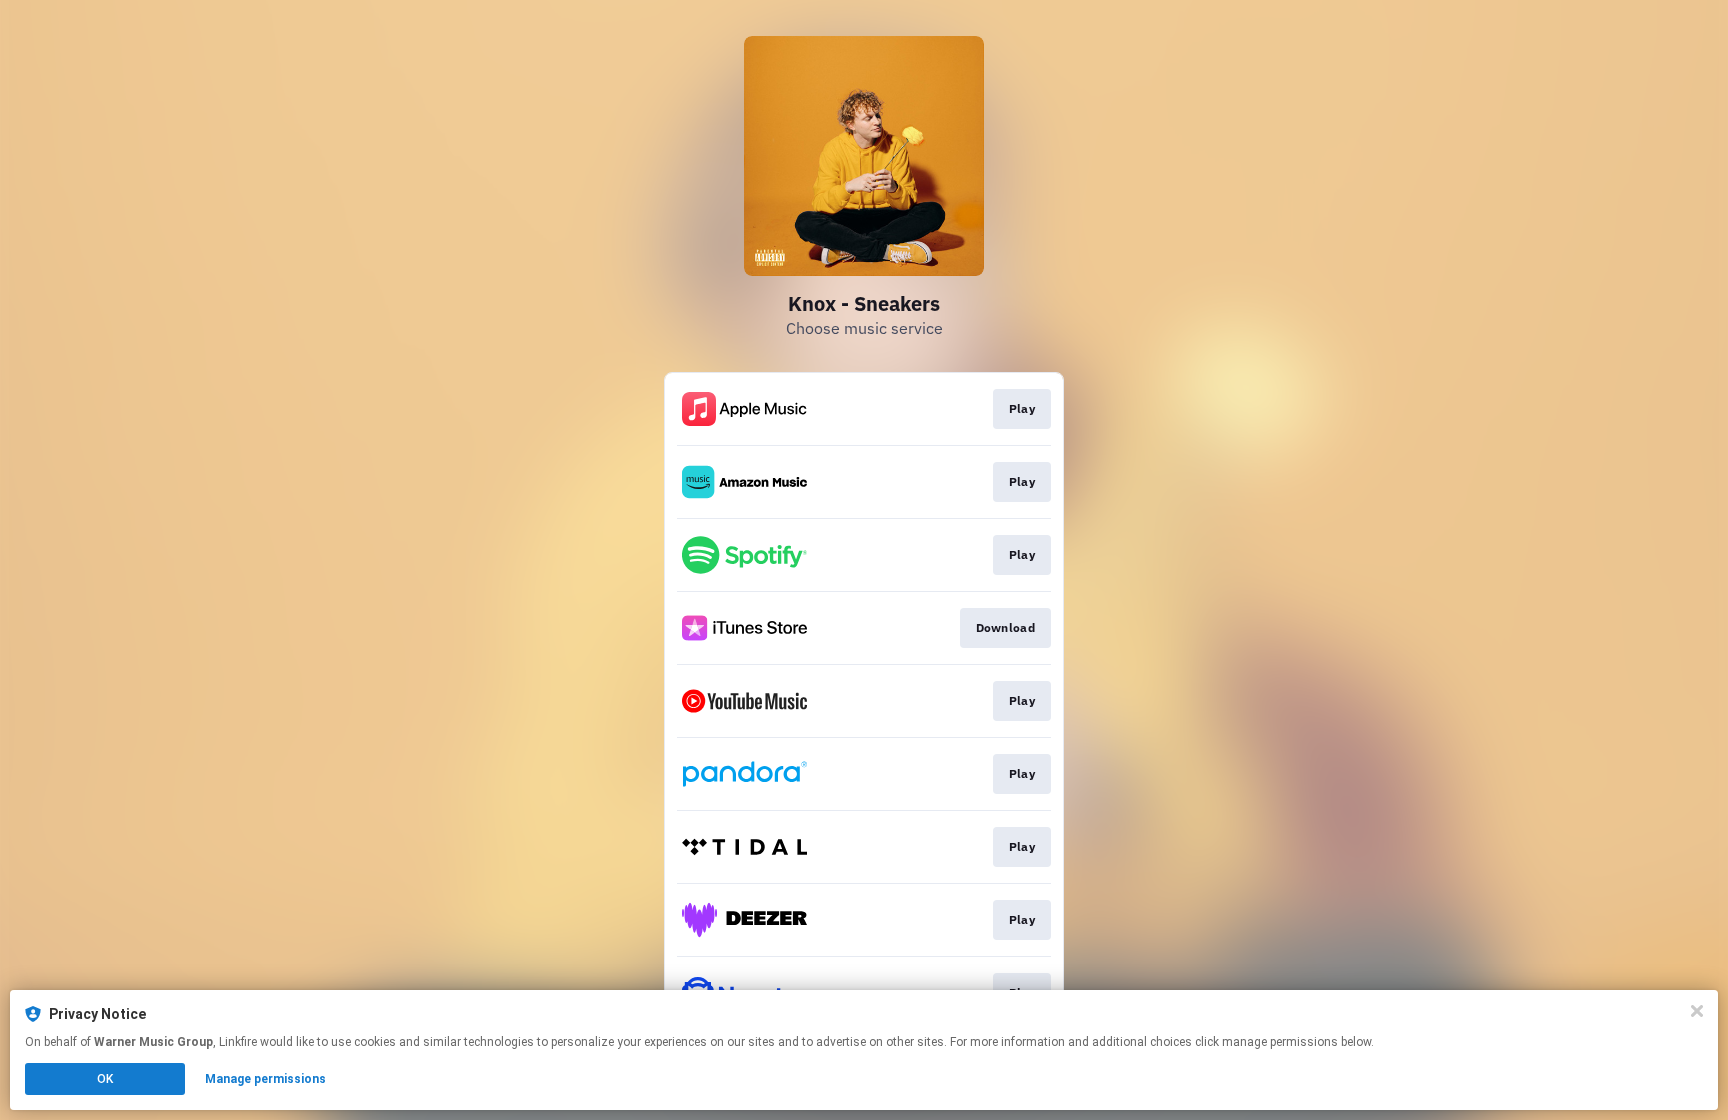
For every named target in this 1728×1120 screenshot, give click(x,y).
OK (105, 1079)
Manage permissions (265, 1079)
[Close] (1697, 1011)
